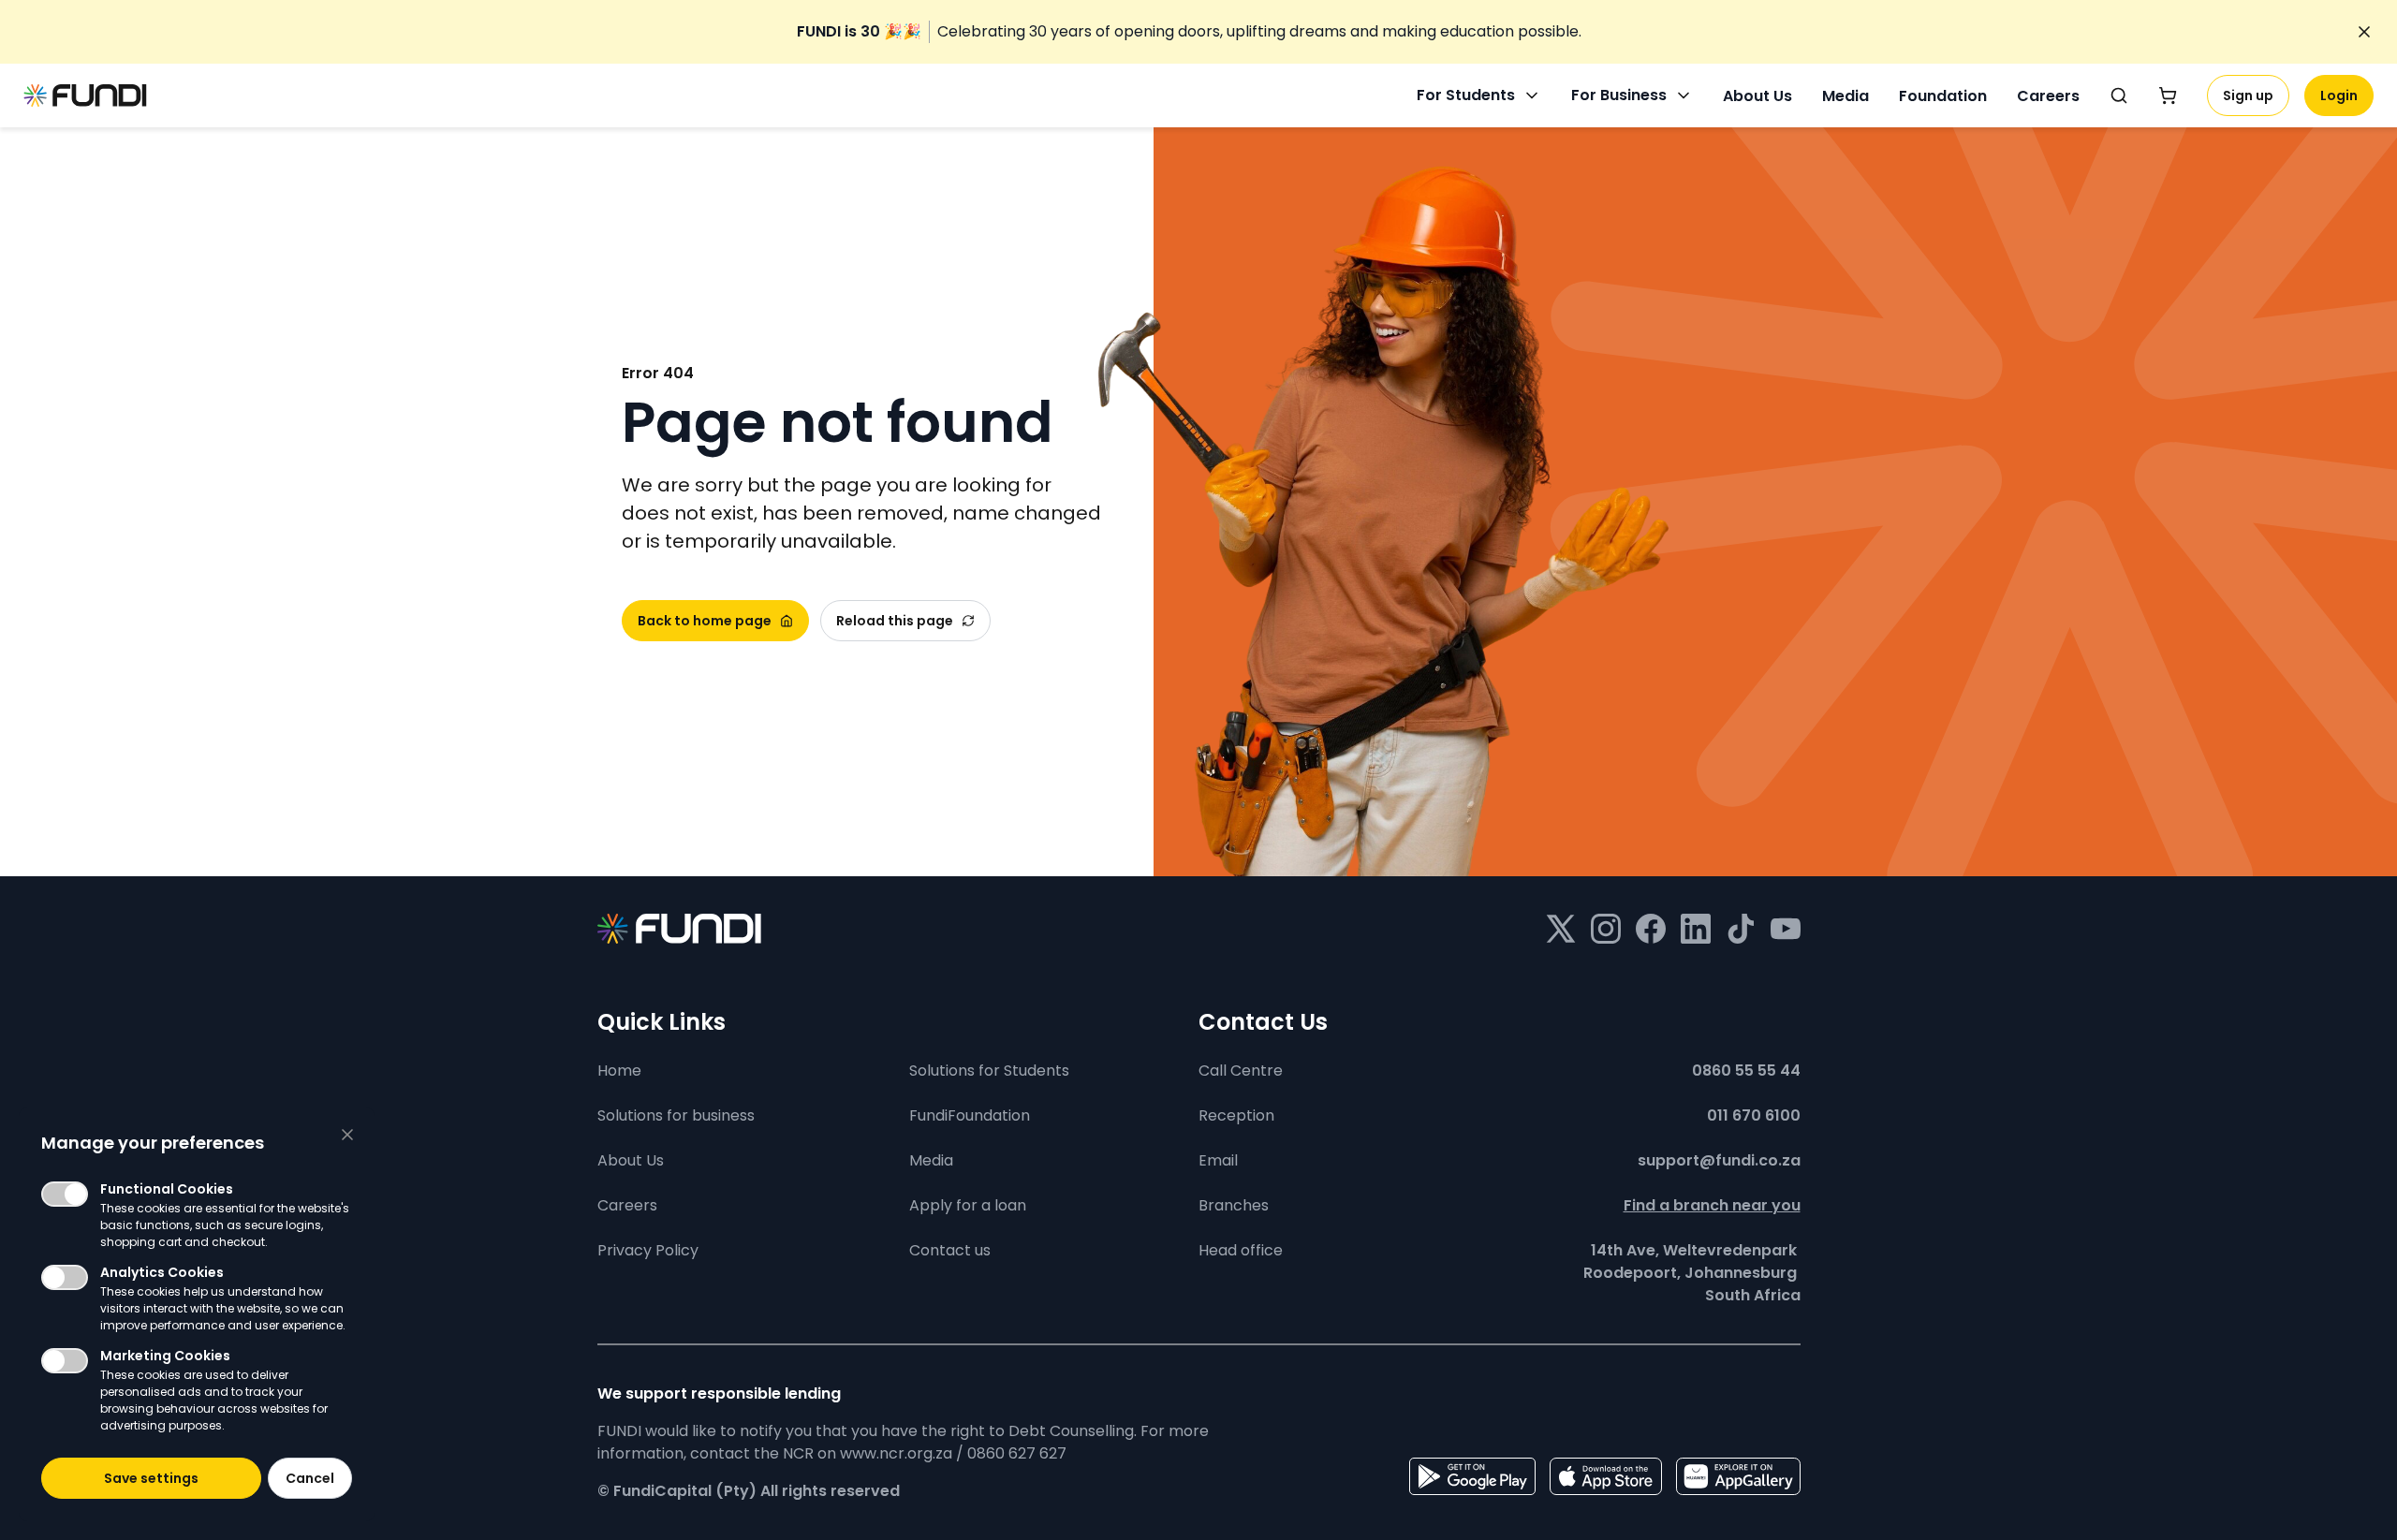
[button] (151, 1478)
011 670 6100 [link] (1754, 1115)
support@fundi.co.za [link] (1719, 1160)
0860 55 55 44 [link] (1746, 1071)
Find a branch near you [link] (1712, 1205)
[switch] (65, 1194)
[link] (1189, 32)
